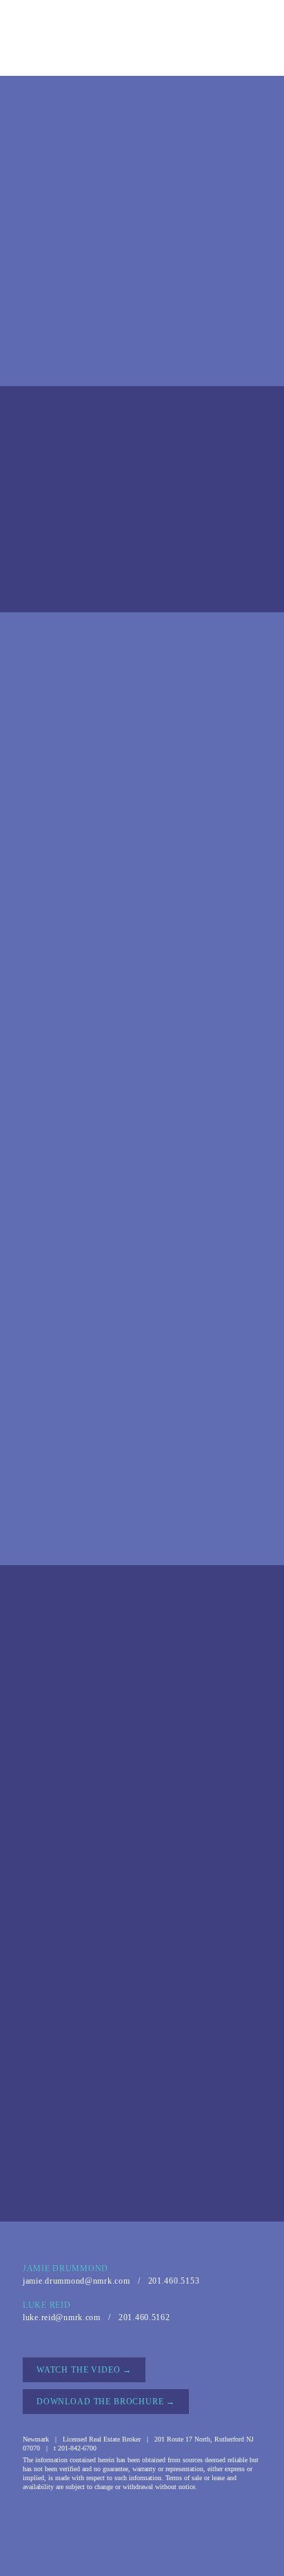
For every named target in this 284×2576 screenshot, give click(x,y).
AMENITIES (126, 37)
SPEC (209, 56)
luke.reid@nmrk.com (62, 2317)
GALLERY (152, 56)
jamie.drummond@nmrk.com (77, 2281)
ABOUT (61, 37)
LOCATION (82, 56)
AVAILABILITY (207, 37)
